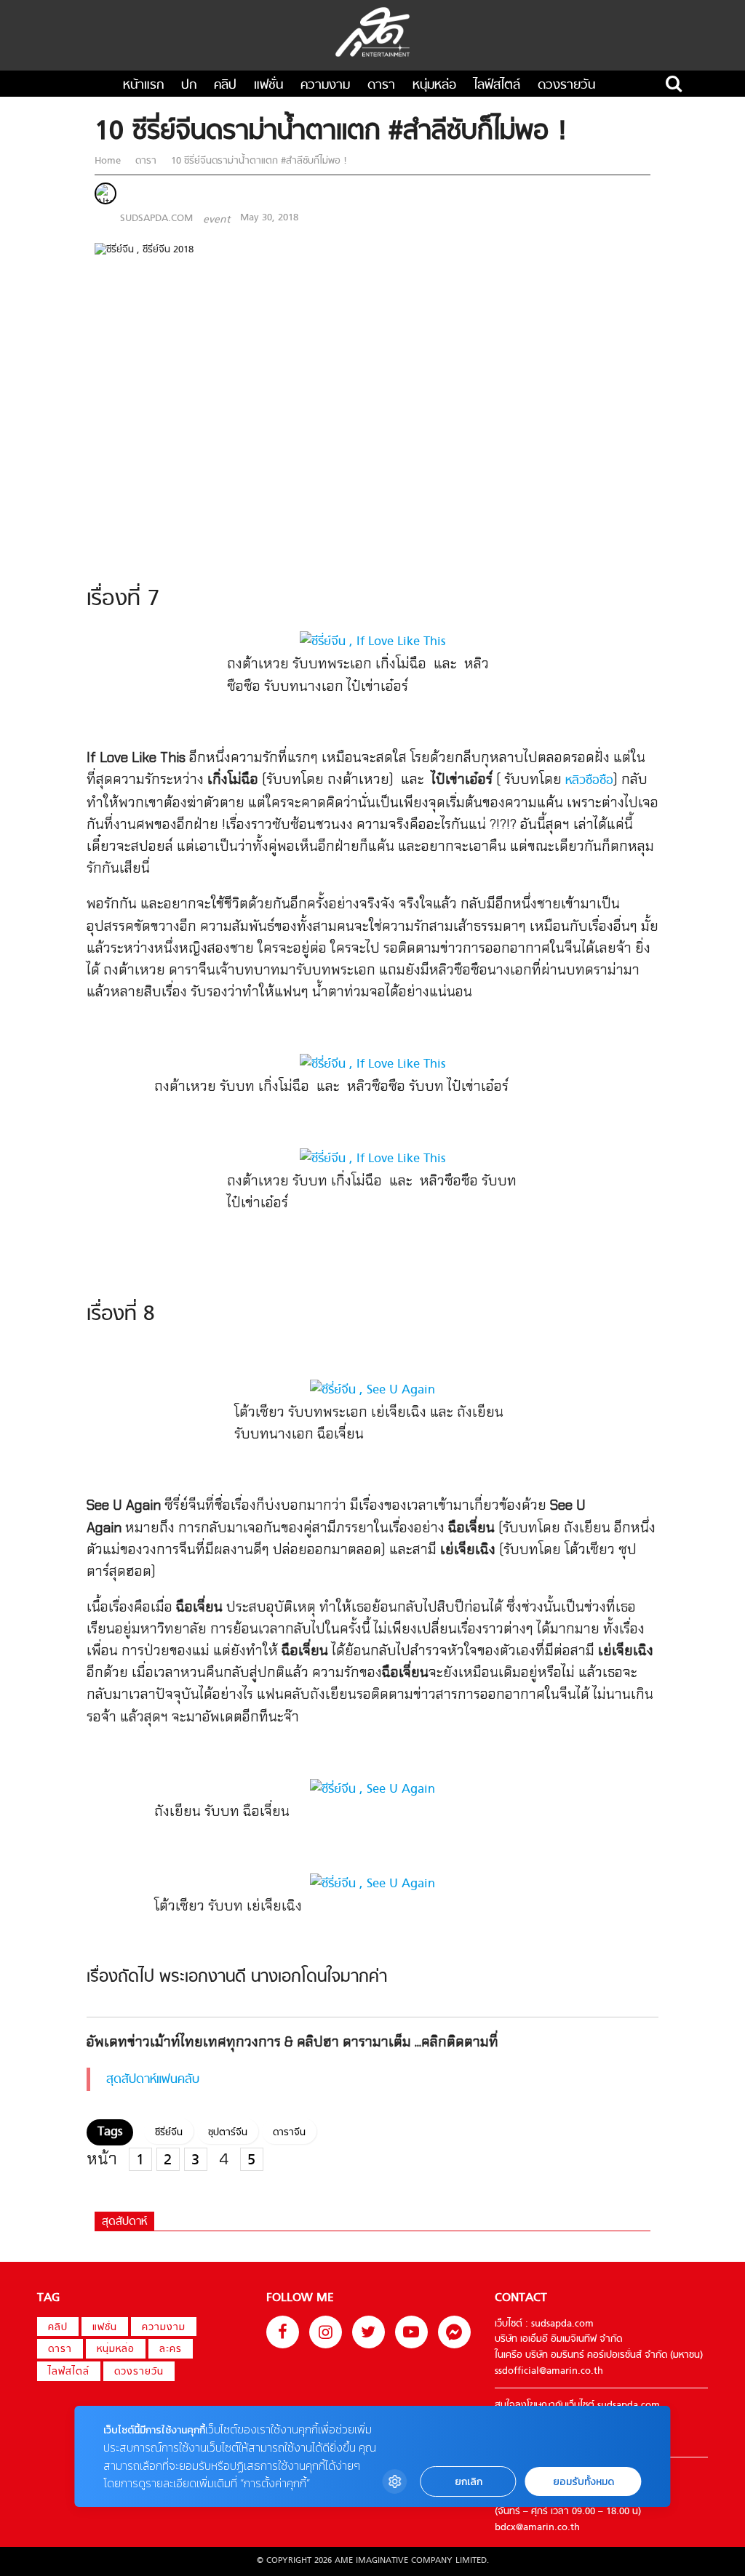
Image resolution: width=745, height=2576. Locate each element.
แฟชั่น (268, 85)
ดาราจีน (289, 2133)
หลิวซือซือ (589, 781)
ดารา (381, 85)
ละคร (171, 2350)
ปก (189, 85)
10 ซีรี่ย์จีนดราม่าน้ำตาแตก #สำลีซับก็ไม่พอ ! (258, 161)
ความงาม (325, 85)
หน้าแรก (143, 85)
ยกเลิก (469, 2482)
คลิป (225, 85)
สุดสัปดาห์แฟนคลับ (153, 2080)
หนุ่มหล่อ (434, 85)
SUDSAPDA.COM (156, 218)
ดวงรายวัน (566, 85)
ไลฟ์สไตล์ (497, 85)
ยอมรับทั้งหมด (583, 2482)
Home (109, 161)
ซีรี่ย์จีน (169, 2133)
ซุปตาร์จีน (228, 2133)
